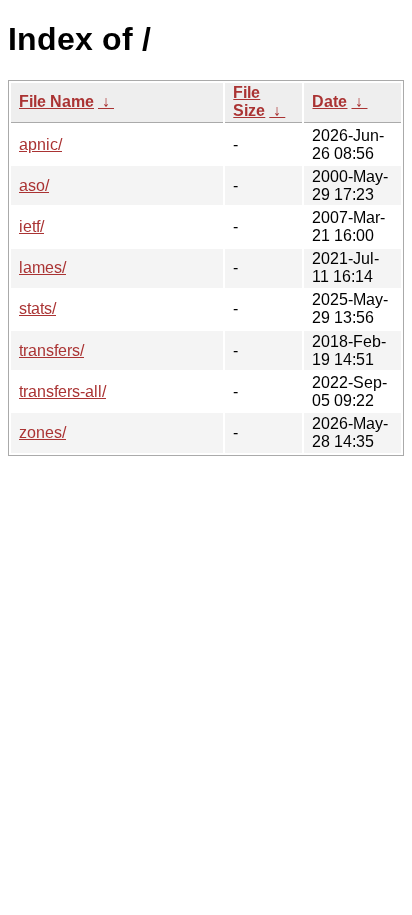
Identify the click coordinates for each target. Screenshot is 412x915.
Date (329, 101)
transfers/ (51, 350)
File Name (56, 101)
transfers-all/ (62, 391)
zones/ (42, 432)
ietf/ (31, 226)
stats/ (37, 308)
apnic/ (40, 144)
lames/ (42, 267)
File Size (249, 101)
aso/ (34, 185)
